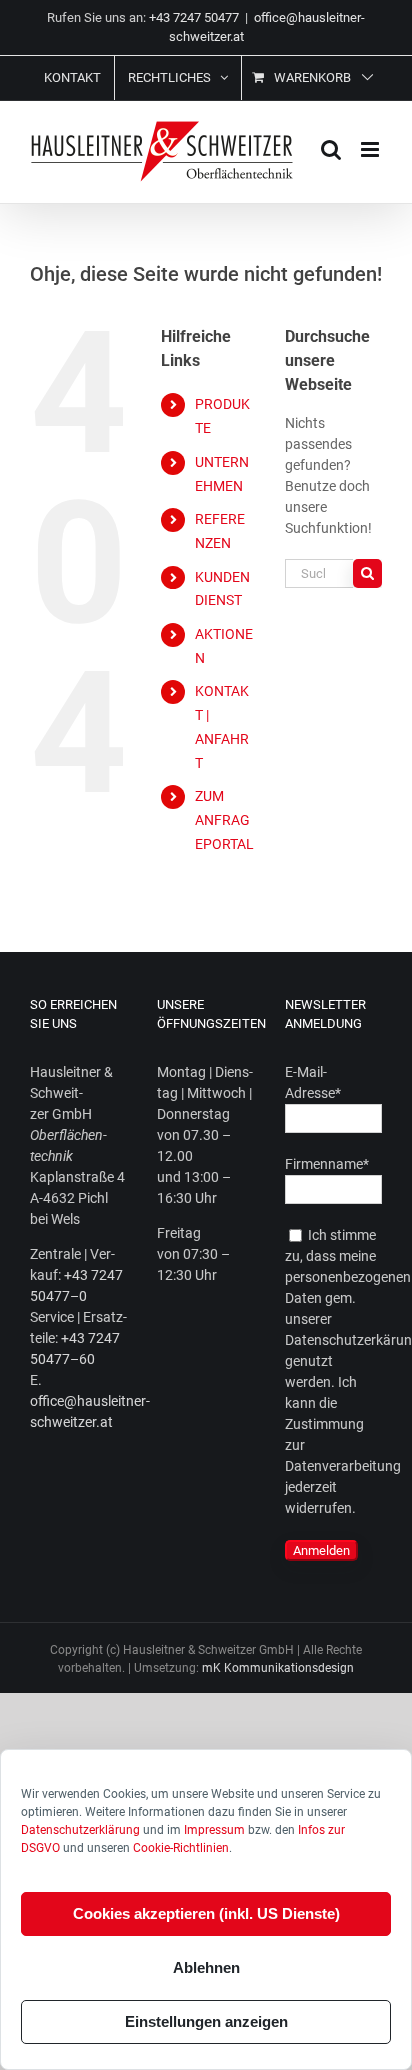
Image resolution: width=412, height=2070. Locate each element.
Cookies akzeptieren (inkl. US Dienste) (206, 1913)
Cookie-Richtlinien (181, 1848)
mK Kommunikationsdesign (278, 1668)
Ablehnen (206, 1967)
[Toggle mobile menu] (371, 149)
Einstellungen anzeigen (206, 2021)
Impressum (214, 1830)
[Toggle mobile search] (331, 149)
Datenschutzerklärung (80, 1830)
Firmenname (327, 1164)
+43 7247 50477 (194, 17)
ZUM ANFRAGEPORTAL (224, 820)
